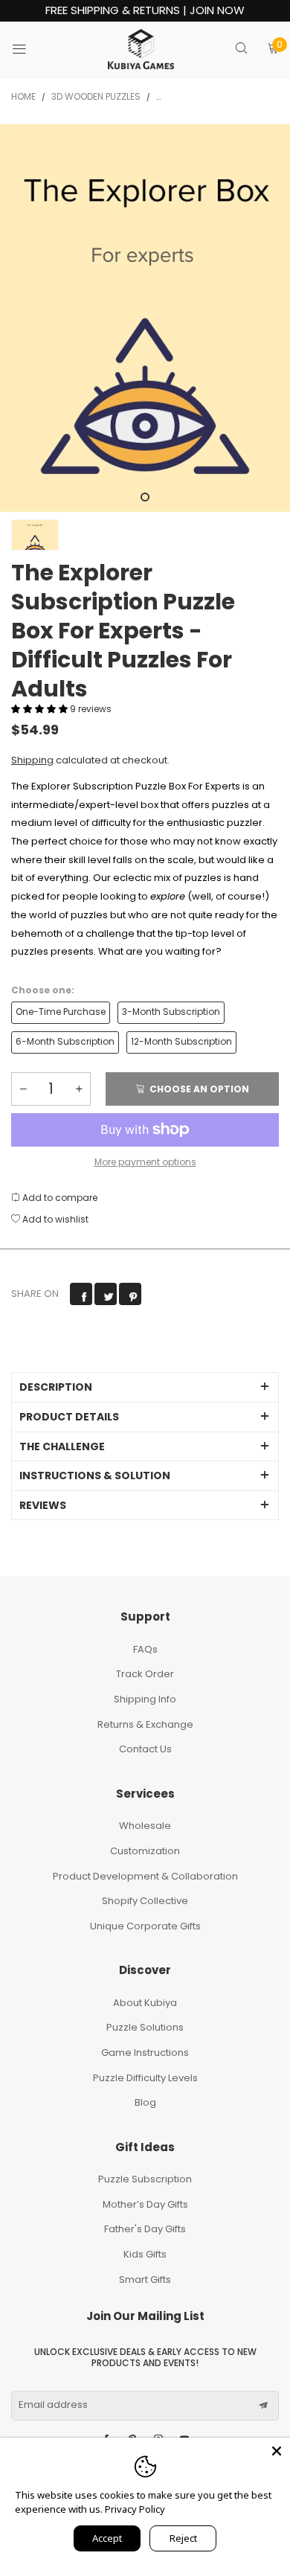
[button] (41, 709)
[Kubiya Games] (141, 49)
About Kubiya (145, 2003)
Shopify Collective (145, 1901)
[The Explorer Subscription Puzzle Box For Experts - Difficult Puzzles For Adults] (145, 318)
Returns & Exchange (145, 1724)
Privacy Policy (135, 2509)
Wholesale (145, 1826)
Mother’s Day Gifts (145, 2204)
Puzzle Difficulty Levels (145, 2078)
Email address (53, 2405)
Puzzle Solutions (145, 2027)
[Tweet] (106, 1294)
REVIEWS (43, 1505)
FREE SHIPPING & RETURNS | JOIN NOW (145, 11)
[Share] (81, 1294)
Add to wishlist (54, 1219)
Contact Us (145, 1749)
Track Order (145, 1674)
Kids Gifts (145, 2254)
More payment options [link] (145, 1162)
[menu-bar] (29, 49)
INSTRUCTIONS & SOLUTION (95, 1476)
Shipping (32, 760)
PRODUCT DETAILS (69, 1417)
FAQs (145, 1649)
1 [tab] (145, 497)
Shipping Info (145, 1699)
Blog (145, 2102)
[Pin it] (130, 1294)
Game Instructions (145, 2053)
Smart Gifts (145, 2279)
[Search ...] (241, 49)
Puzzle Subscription (145, 2179)
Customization (145, 1851)
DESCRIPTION (56, 1387)
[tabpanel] (145, 318)
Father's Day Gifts (145, 2229)
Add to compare (59, 1198)
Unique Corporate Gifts (145, 1926)
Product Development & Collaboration (145, 1876)
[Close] (277, 2451)
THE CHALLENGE (62, 1446)
